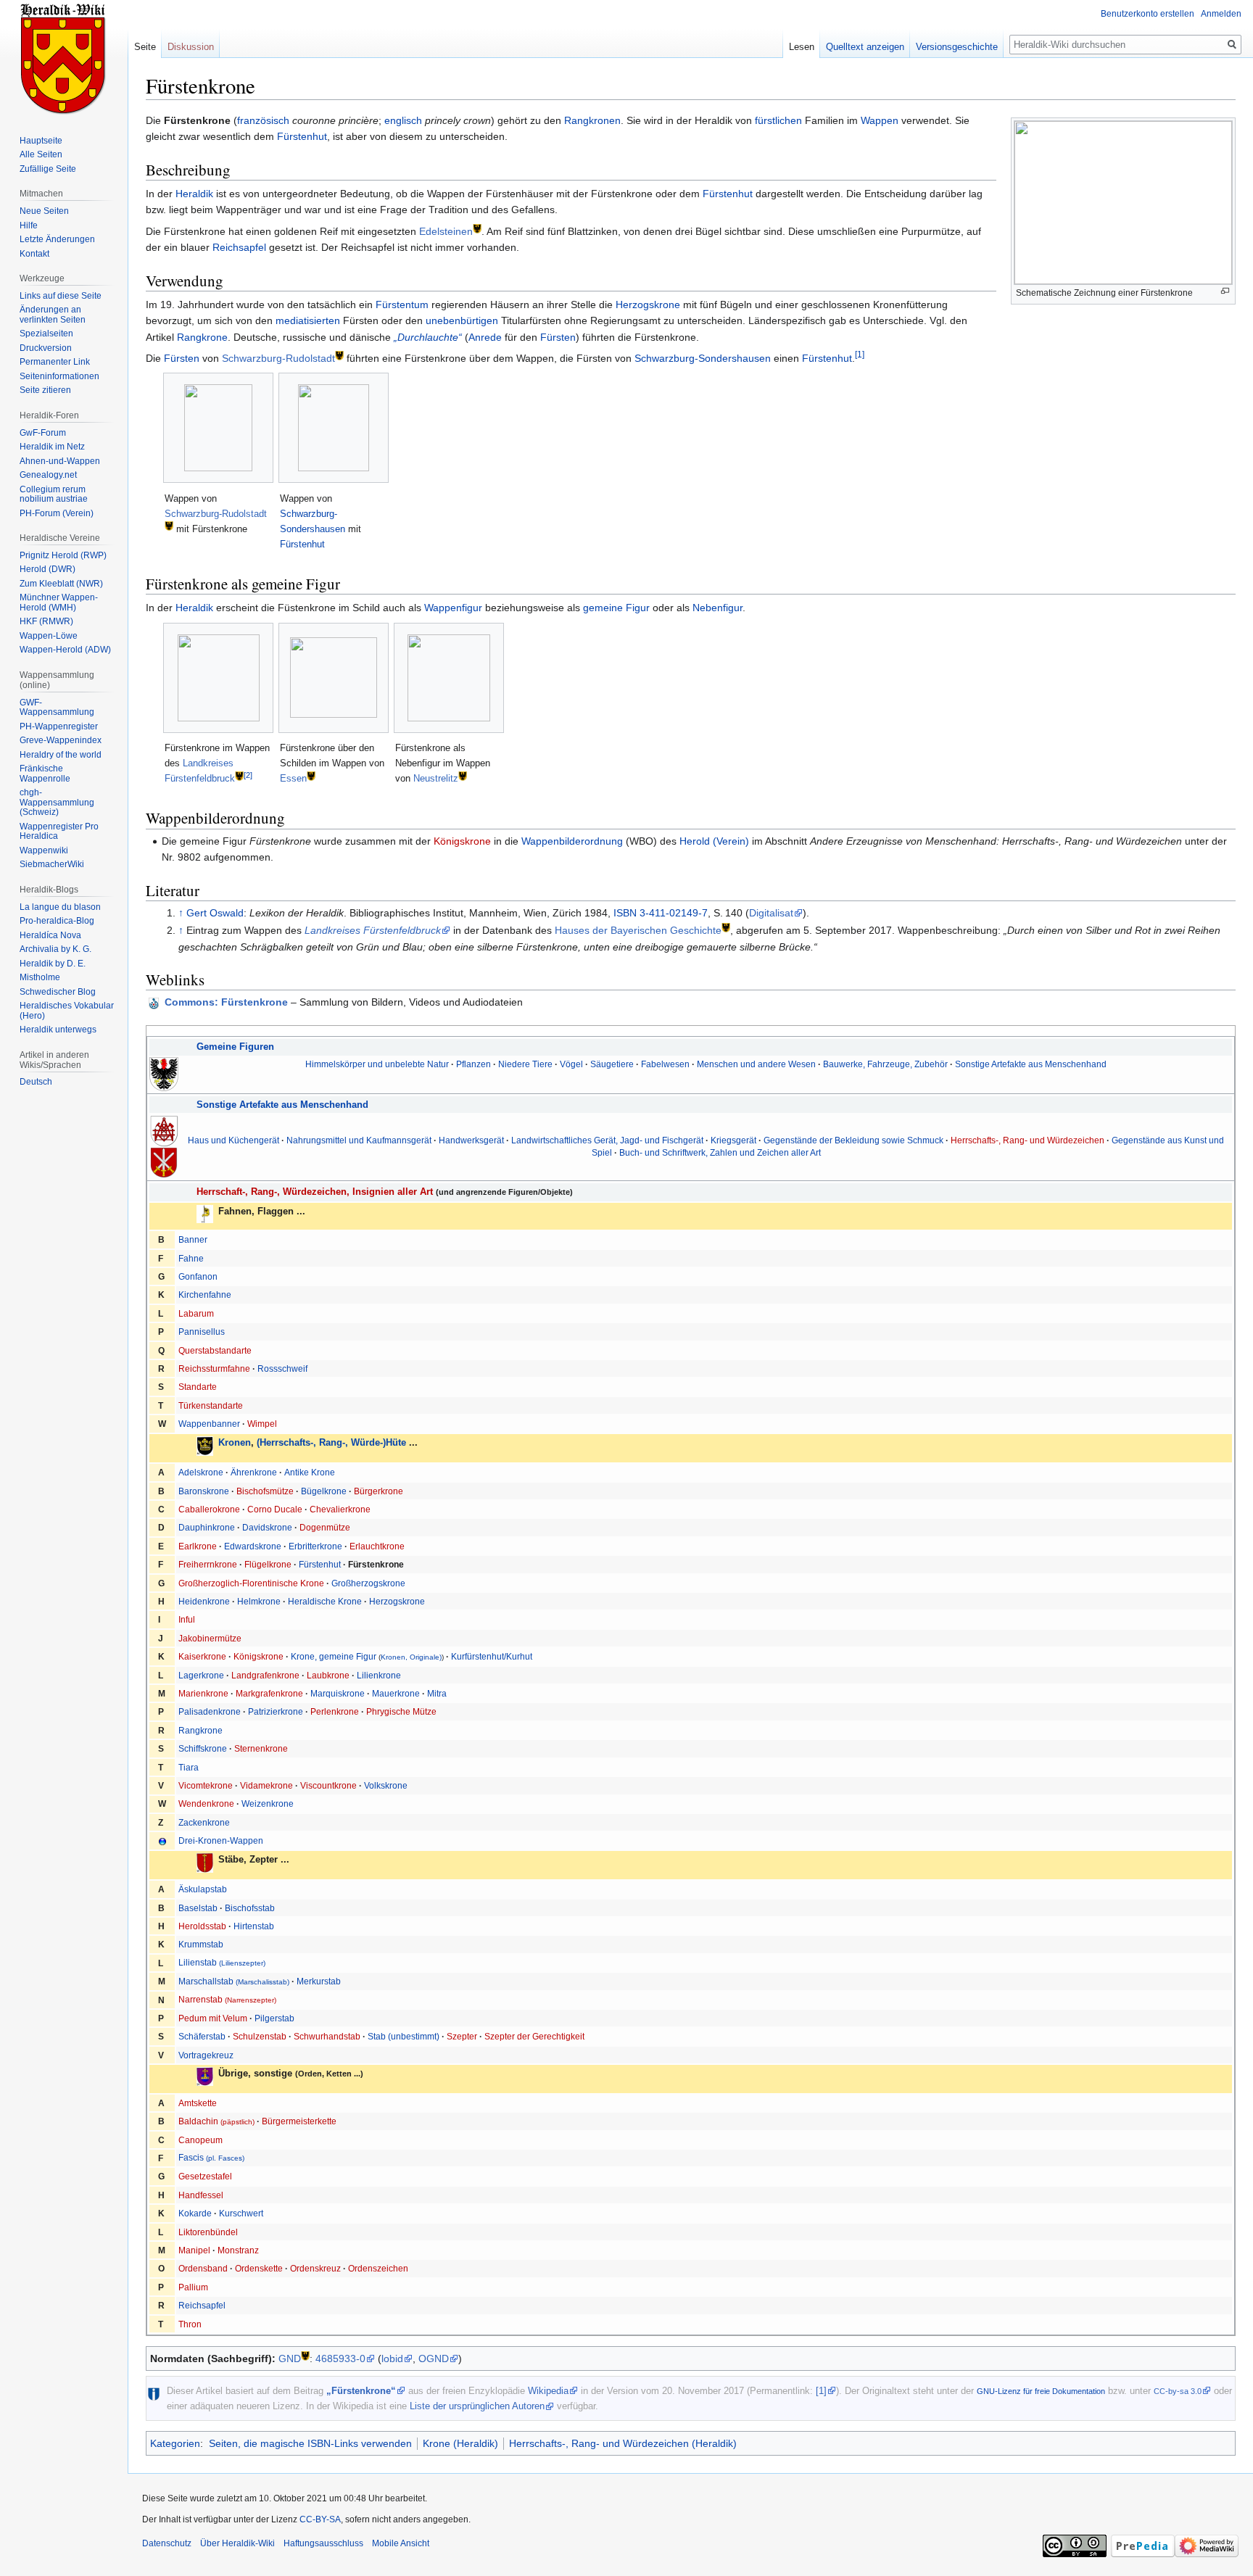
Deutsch (36, 1082)
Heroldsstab (202, 1926)
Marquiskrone (338, 1693)
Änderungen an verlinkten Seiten (53, 315)
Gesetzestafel (205, 2176)
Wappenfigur (453, 608)
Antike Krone (310, 1472)
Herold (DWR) (47, 569)
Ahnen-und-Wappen (60, 461)
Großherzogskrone (368, 1583)
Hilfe (29, 225)
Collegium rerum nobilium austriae (54, 494)
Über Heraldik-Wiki (237, 2543)
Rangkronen (592, 120)
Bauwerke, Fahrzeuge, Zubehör (885, 1064)
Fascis (211, 2157)
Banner (193, 1239)
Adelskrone (201, 1472)
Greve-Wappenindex (61, 740)
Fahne (191, 1258)
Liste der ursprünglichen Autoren (477, 2406)
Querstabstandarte (215, 1350)
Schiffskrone (203, 1748)
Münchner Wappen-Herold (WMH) (59, 602)
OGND (434, 2358)
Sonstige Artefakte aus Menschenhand (1031, 1064)
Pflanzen (474, 1064)
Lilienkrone (379, 1675)
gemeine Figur (616, 608)
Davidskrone (267, 1527)
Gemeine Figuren (235, 1047)
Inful (187, 1619)
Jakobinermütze (210, 1638)
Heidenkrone (204, 1601)
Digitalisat (771, 913)
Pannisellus (202, 1332)
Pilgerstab (274, 2018)
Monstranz (238, 2250)
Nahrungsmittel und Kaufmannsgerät (359, 1140)
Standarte (198, 1387)
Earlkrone (198, 1546)
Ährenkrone (254, 1472)
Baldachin (216, 2121)
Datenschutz (167, 2543)
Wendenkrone (206, 1803)
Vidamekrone (266, 1785)
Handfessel (201, 2195)
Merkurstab (319, 1981)
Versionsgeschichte (957, 47)
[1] (860, 354)
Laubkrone (328, 1675)
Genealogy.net (48, 475)
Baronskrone (204, 1491)
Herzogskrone (648, 305)
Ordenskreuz (315, 2268)
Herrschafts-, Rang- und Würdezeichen (1027, 1140)
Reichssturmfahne (214, 1368)
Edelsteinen (446, 231)
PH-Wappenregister (59, 726)
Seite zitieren (45, 390)
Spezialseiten (46, 334)
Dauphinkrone (207, 1527)
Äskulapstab (203, 1889)
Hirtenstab (254, 1926)
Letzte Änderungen (57, 239)
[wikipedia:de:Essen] (311, 775)
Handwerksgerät (471, 1140)
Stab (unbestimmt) (404, 2036)
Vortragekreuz (206, 2055)
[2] (248, 775)
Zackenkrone (204, 1822)
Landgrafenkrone (265, 1675)
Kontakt (34, 254)
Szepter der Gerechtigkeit (534, 2036)
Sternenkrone (261, 1748)
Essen (293, 778)
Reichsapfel (239, 247)
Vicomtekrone (206, 1785)
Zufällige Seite (48, 169)
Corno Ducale (275, 1509)
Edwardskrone (253, 1546)
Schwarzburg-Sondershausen (703, 358)
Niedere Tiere (525, 1064)
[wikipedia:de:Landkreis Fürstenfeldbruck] (239, 775)
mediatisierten (308, 320)
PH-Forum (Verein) (57, 513)
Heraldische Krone (325, 1601)
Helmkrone (259, 1601)
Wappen (880, 120)
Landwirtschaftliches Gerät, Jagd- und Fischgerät (607, 1140)
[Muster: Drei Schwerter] (164, 1162)
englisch (403, 120)
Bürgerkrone (379, 1491)
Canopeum (200, 2140)
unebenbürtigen (462, 320)
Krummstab (201, 1944)
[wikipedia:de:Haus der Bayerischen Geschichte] (726, 926)
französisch (263, 120)
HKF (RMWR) (46, 621)
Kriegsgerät (733, 1140)
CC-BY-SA (320, 2519)
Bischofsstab (250, 1908)
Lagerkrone (201, 1675)
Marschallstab (234, 1981)
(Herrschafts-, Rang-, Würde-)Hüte (331, 1442)
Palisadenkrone (210, 1711)
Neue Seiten (44, 211)
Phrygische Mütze (401, 1711)
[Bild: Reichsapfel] (205, 2076)
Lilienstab (222, 1962)
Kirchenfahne (205, 1295)
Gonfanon (198, 1276)
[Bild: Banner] (205, 1213)
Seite (145, 47)
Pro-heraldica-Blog (57, 921)
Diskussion (191, 47)
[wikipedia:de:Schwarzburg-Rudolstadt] (339, 354)
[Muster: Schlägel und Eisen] (164, 1130)
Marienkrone (203, 1693)
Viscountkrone (328, 1785)
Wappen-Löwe (49, 636)
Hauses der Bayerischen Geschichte (638, 930)
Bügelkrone (324, 1491)
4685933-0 (340, 2358)
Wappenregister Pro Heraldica (59, 832)
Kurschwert (241, 2213)
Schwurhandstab (327, 2036)
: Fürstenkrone (226, 1002)
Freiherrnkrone (208, 1564)
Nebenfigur (718, 608)
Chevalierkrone (340, 1509)
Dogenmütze (325, 1527)
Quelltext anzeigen (865, 47)
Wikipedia (548, 2391)
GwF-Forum (43, 433)
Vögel (571, 1064)
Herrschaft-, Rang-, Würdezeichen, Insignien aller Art (315, 1192)
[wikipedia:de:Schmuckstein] (477, 227)
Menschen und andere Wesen (756, 1064)
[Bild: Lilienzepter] (205, 1862)
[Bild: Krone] (205, 1445)
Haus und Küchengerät (233, 1140)
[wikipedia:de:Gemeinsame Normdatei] (305, 2355)
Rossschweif (282, 1368)
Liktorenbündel (208, 2232)
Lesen (802, 47)
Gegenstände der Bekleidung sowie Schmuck (853, 1140)
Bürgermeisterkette (299, 2121)
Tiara (189, 1767)
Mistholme (40, 977)
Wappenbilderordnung (572, 841)
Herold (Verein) (714, 841)
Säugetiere (612, 1064)
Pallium (193, 2287)
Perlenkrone (335, 1711)
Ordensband (203, 2268)
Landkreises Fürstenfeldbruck (373, 930)
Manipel (194, 2250)
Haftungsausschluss (323, 2543)
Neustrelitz (436, 778)
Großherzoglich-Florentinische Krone (251, 1583)
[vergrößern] (1225, 291)
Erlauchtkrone (377, 1546)
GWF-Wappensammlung (57, 708)
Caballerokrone (209, 1509)
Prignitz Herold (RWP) (63, 555)
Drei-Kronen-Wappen (221, 1840)
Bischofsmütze (265, 1491)
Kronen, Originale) (411, 1657)
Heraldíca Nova (50, 935)
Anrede (485, 337)
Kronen (235, 1442)
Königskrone (462, 841)
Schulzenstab (260, 2036)
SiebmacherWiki (52, 864)
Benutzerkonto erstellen (1147, 14)
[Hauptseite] (64, 58)
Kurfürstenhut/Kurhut (492, 1656)
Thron (190, 2324)
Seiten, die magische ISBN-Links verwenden (310, 2443)
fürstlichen (778, 120)
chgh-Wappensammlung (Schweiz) (57, 802)
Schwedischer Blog (58, 992)
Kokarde (195, 2213)
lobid (392, 2358)
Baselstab (198, 1908)
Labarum (196, 1313)
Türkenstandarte (211, 1405)
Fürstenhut (302, 136)
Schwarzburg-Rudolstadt (278, 358)
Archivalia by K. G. (55, 949)
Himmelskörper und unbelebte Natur (377, 1064)
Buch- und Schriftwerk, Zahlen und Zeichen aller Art (720, 1152)
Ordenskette (259, 2268)
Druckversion (46, 348)
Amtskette (198, 2103)
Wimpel (262, 1424)
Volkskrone (386, 1785)
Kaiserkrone (202, 1656)
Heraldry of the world (61, 755)
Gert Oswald (215, 913)
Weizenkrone (268, 1803)
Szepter (462, 2036)
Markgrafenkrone (269, 1693)
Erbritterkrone (315, 1546)
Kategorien (175, 2443)
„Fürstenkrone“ (361, 2391)
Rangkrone (202, 337)
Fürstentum (402, 305)
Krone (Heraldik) (460, 2443)
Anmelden (1221, 14)
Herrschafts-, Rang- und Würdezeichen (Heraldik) (623, 2443)
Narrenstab (227, 1999)
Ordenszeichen (378, 2268)
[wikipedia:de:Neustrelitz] (463, 775)
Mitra (437, 1693)
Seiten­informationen (59, 376)
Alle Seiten (41, 154)
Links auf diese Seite (61, 296)
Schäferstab (202, 2036)
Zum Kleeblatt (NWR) (61, 584)
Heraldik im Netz (52, 447)
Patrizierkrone (276, 1711)
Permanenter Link (55, 362)
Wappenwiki (44, 850)
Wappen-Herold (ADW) (65, 650)
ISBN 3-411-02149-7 (661, 913)
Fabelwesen (665, 1064)
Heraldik (194, 194)
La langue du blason (60, 907)
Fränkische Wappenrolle (45, 774)
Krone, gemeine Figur (334, 1656)
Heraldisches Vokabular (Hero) (67, 1011)
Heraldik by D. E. (53, 964)
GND (290, 2358)
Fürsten (558, 337)
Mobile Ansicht (401, 2543)
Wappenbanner (209, 1424)
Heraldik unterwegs (58, 1030)
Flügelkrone (268, 1564)
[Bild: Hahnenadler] (164, 1073)
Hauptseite (41, 141)
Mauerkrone (396, 1693)
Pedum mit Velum (213, 2018)
